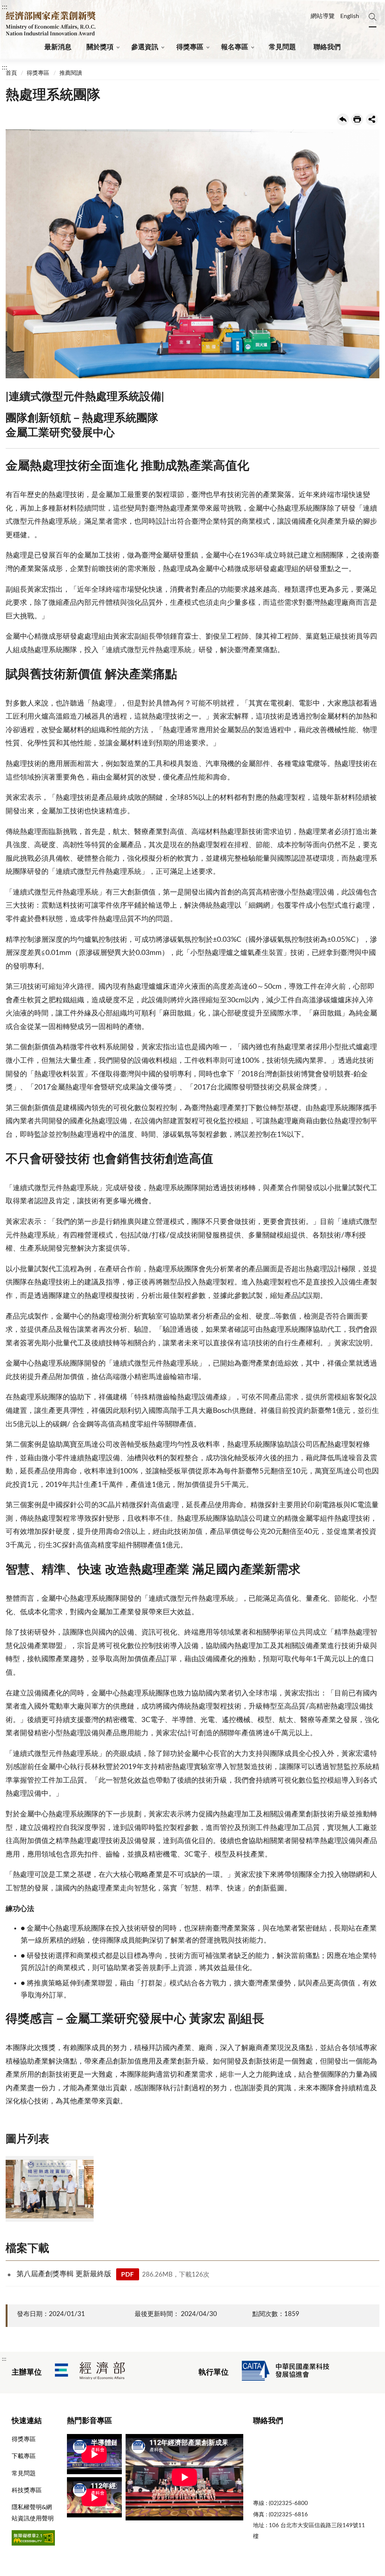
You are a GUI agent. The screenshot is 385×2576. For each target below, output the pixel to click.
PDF (127, 2275)
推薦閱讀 (71, 73)
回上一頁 (343, 119)
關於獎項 (100, 47)
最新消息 (58, 47)
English (350, 16)
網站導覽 (323, 16)
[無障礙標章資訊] (33, 2544)
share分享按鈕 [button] (372, 119)
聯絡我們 (327, 47)
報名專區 (235, 47)
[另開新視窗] (90, 2373)
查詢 (373, 13)
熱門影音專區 (89, 2421)
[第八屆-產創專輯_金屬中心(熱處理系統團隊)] (50, 2189)
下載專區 (24, 2456)
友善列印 (357, 119)
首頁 (11, 73)
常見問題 (282, 47)
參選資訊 (145, 47)
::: (5, 7)
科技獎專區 (27, 2490)
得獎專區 (190, 47)
